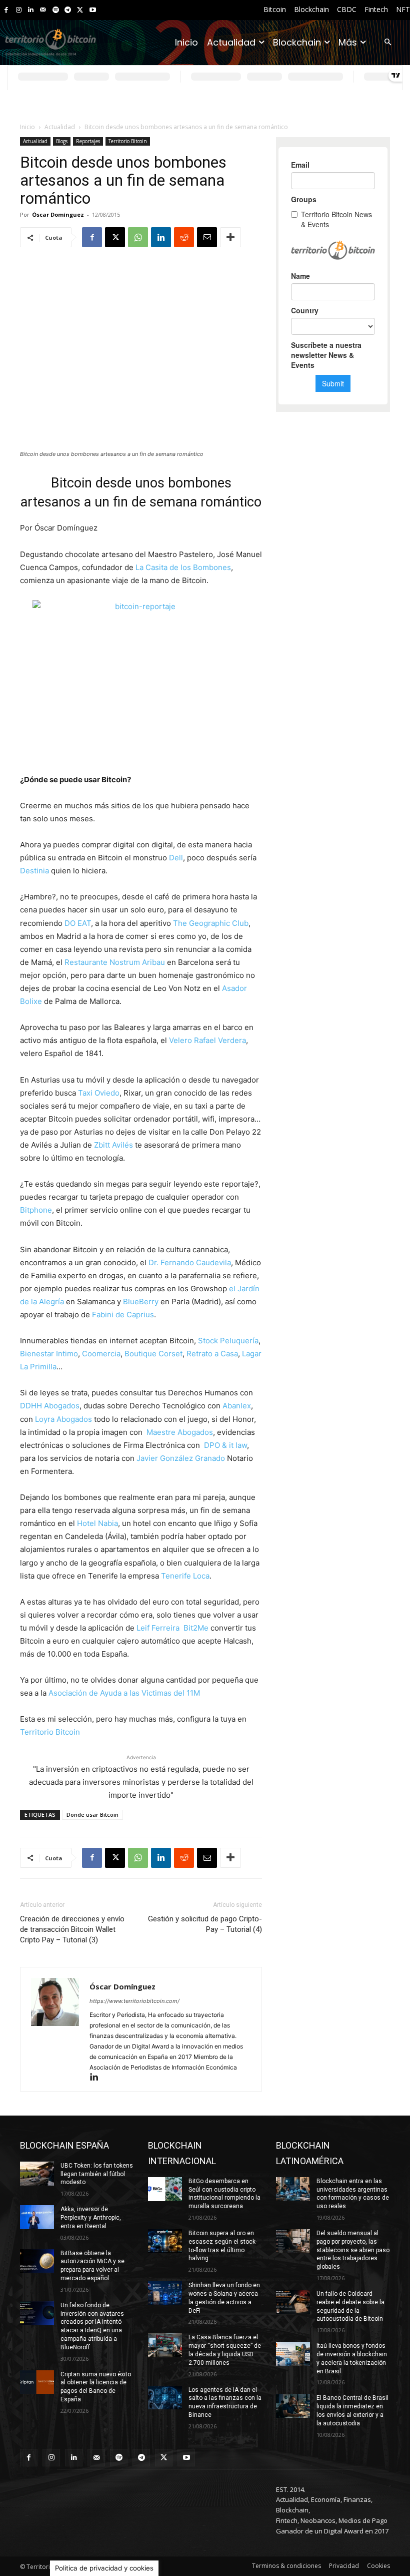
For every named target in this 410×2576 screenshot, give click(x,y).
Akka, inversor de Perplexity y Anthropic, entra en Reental (91, 2218)
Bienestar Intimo (49, 1354)
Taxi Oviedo (99, 1093)
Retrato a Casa (212, 1354)
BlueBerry (141, 1302)
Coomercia (101, 1354)
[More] (230, 237)
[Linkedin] (31, 10)
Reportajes (88, 141)
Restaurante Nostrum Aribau (115, 962)
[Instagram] (19, 10)
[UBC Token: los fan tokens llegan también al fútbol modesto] (37, 2174)
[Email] (207, 237)
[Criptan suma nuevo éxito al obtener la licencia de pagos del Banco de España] (37, 2382)
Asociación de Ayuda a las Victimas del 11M (124, 1693)
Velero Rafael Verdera (207, 1040)
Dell (176, 858)
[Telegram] (68, 10)
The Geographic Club (211, 923)
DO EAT (78, 923)
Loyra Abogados (63, 1419)
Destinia (34, 871)
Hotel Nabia (97, 1523)
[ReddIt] (184, 237)
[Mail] (43, 10)
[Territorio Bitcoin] (50, 43)
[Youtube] (93, 10)
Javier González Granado (181, 1458)
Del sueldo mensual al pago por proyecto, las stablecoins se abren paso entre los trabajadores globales (353, 2250)
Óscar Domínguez (58, 214)
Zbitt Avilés (113, 1145)
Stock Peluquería (228, 1341)
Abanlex (237, 1406)
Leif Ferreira (159, 1628)
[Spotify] (56, 10)
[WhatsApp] (138, 237)
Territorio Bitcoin (128, 141)
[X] (80, 10)
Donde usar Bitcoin (92, 1815)
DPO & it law (225, 1445)
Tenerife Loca (185, 1576)
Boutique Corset (153, 1354)
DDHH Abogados (50, 1406)
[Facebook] (6, 10)
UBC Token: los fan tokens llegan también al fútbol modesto (97, 2174)
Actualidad (60, 127)
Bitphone (36, 1210)
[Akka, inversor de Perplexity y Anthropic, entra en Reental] (37, 2217)
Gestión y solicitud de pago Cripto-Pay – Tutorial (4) (205, 1924)
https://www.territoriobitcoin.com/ (134, 2001)
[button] (388, 43)
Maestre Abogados (180, 1432)
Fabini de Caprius (123, 1315)
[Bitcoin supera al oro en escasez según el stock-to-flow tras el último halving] (165, 2241)
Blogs (62, 141)
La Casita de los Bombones (183, 567)
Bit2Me (196, 1628)
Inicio (27, 127)
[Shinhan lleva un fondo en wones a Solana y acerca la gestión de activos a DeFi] (165, 2293)
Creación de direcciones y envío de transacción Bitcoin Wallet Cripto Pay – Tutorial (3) (72, 1929)
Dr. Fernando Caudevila (190, 1262)
